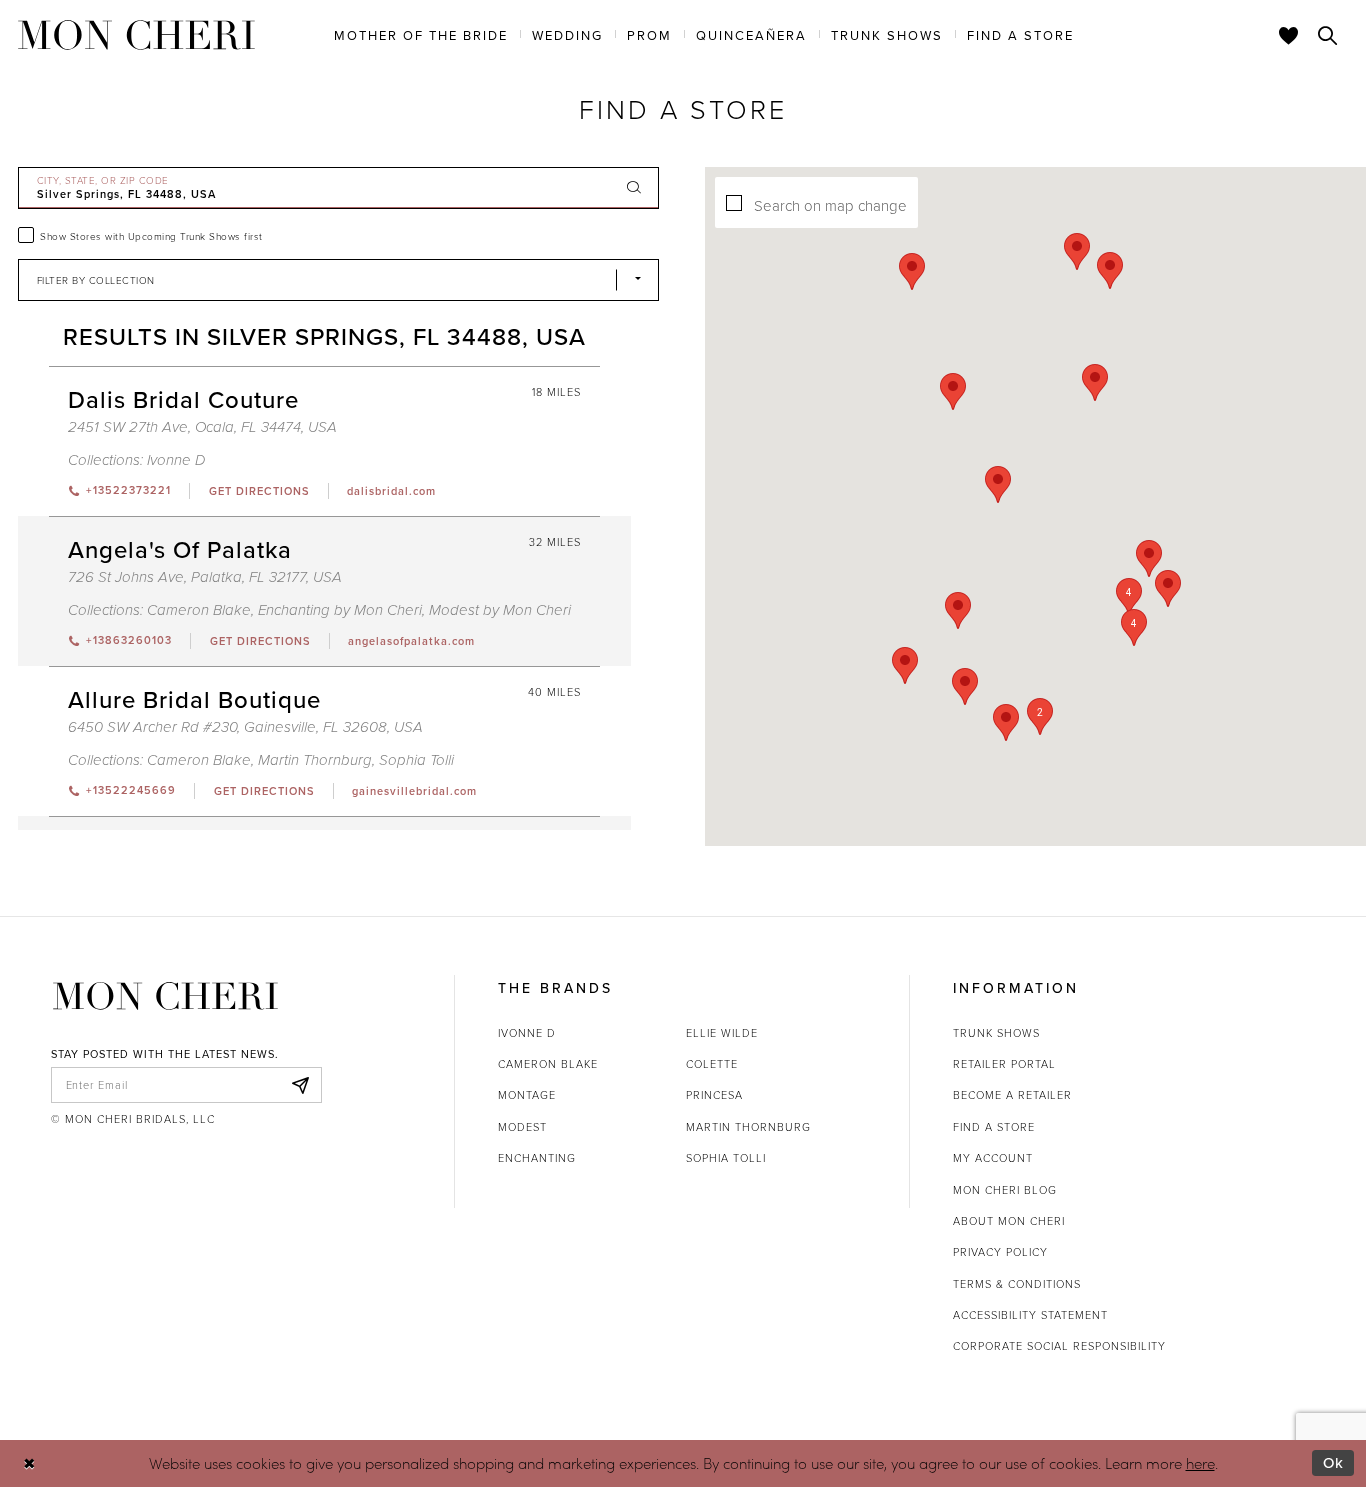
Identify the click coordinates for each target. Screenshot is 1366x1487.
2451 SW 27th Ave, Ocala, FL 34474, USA (202, 427)
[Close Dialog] (29, 1463)
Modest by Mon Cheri (500, 610)
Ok (1333, 1462)
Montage (527, 1094)
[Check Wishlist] (1289, 35)
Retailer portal (1004, 1063)
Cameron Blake (199, 610)
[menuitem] (421, 34)
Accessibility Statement (1030, 1314)
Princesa (714, 1094)
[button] (1129, 596)
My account (993, 1157)
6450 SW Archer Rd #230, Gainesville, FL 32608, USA (245, 727)
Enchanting (537, 1157)
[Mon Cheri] (165, 996)
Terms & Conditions (1017, 1283)
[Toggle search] (1328, 35)
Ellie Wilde (722, 1032)
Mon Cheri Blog (1005, 1189)
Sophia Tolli (416, 760)
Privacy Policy (1000, 1251)
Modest (522, 1126)
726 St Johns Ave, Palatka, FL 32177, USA (205, 577)
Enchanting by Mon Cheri (340, 610)
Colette (712, 1063)
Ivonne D (176, 460)
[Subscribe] (301, 1085)
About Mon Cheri (1009, 1220)
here (1200, 1463)
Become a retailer (1012, 1094)
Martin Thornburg (315, 760)
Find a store (994, 1126)
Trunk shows (996, 1032)
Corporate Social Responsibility (1059, 1345)
